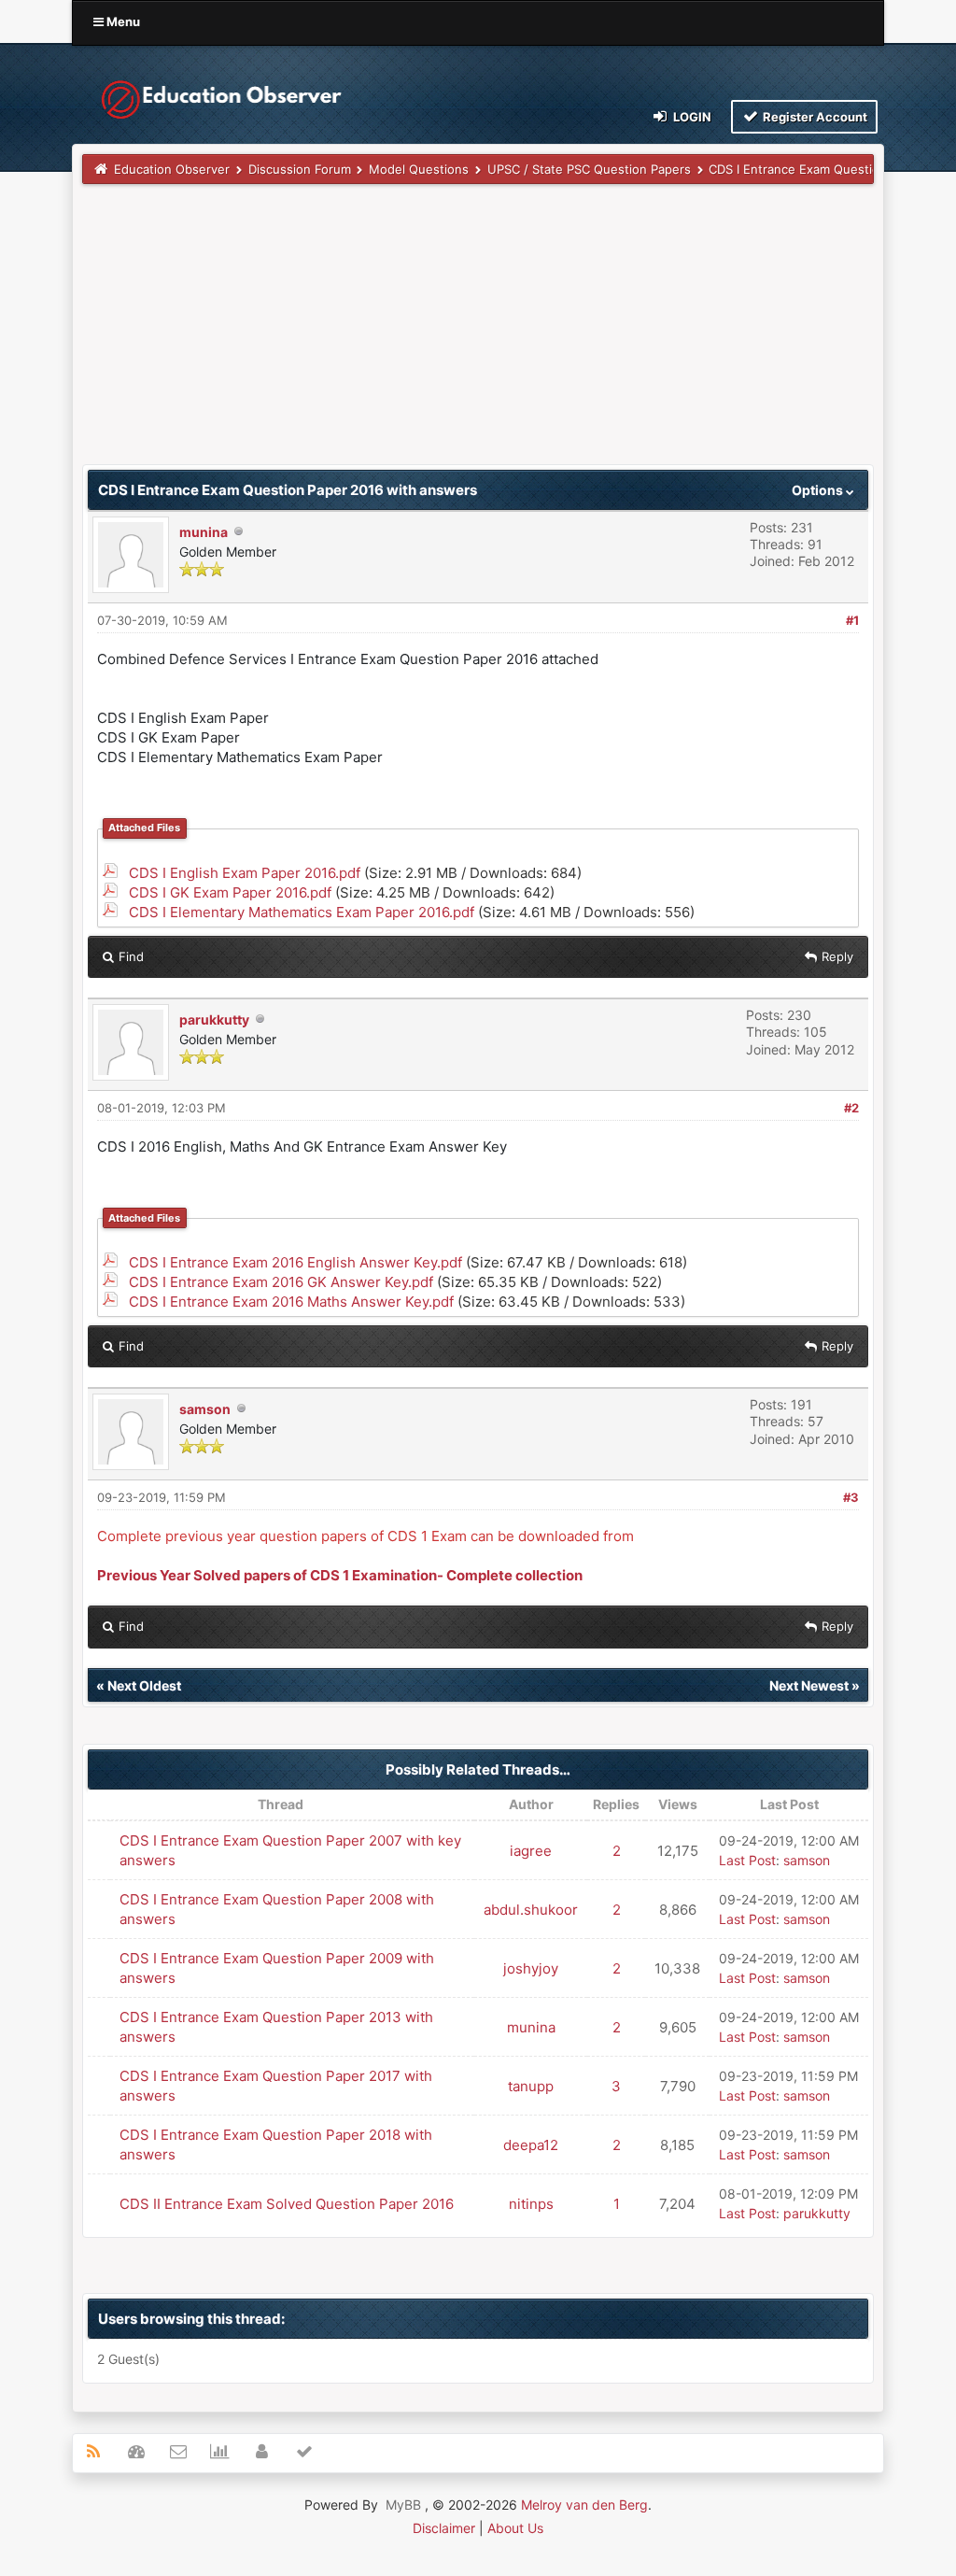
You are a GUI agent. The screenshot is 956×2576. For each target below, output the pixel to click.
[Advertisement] (478, 333)
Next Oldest (144, 1685)
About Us (515, 2528)
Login (691, 117)
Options (819, 490)
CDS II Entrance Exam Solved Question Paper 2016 (287, 2204)
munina (204, 532)
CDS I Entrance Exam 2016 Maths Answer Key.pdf (291, 1302)
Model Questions (419, 169)
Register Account (814, 117)
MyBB (403, 2505)
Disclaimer (444, 2528)
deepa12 (531, 2145)
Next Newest (809, 1685)
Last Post (747, 1860)
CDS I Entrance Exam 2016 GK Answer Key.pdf (281, 1282)
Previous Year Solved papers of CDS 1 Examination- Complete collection (340, 1575)
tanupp (531, 2086)
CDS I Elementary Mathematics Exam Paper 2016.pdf (302, 912)
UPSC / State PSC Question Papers (589, 169)
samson (205, 1409)
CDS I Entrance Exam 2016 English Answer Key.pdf (295, 1262)
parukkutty (214, 1019)
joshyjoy (531, 1968)
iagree (531, 1851)
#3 (851, 1497)
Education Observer (172, 169)
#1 (852, 620)
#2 (851, 1108)
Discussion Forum (300, 169)
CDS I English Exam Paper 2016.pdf (245, 873)
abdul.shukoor (531, 1910)
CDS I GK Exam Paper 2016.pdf (230, 892)
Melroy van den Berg (584, 2505)
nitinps (531, 2204)
